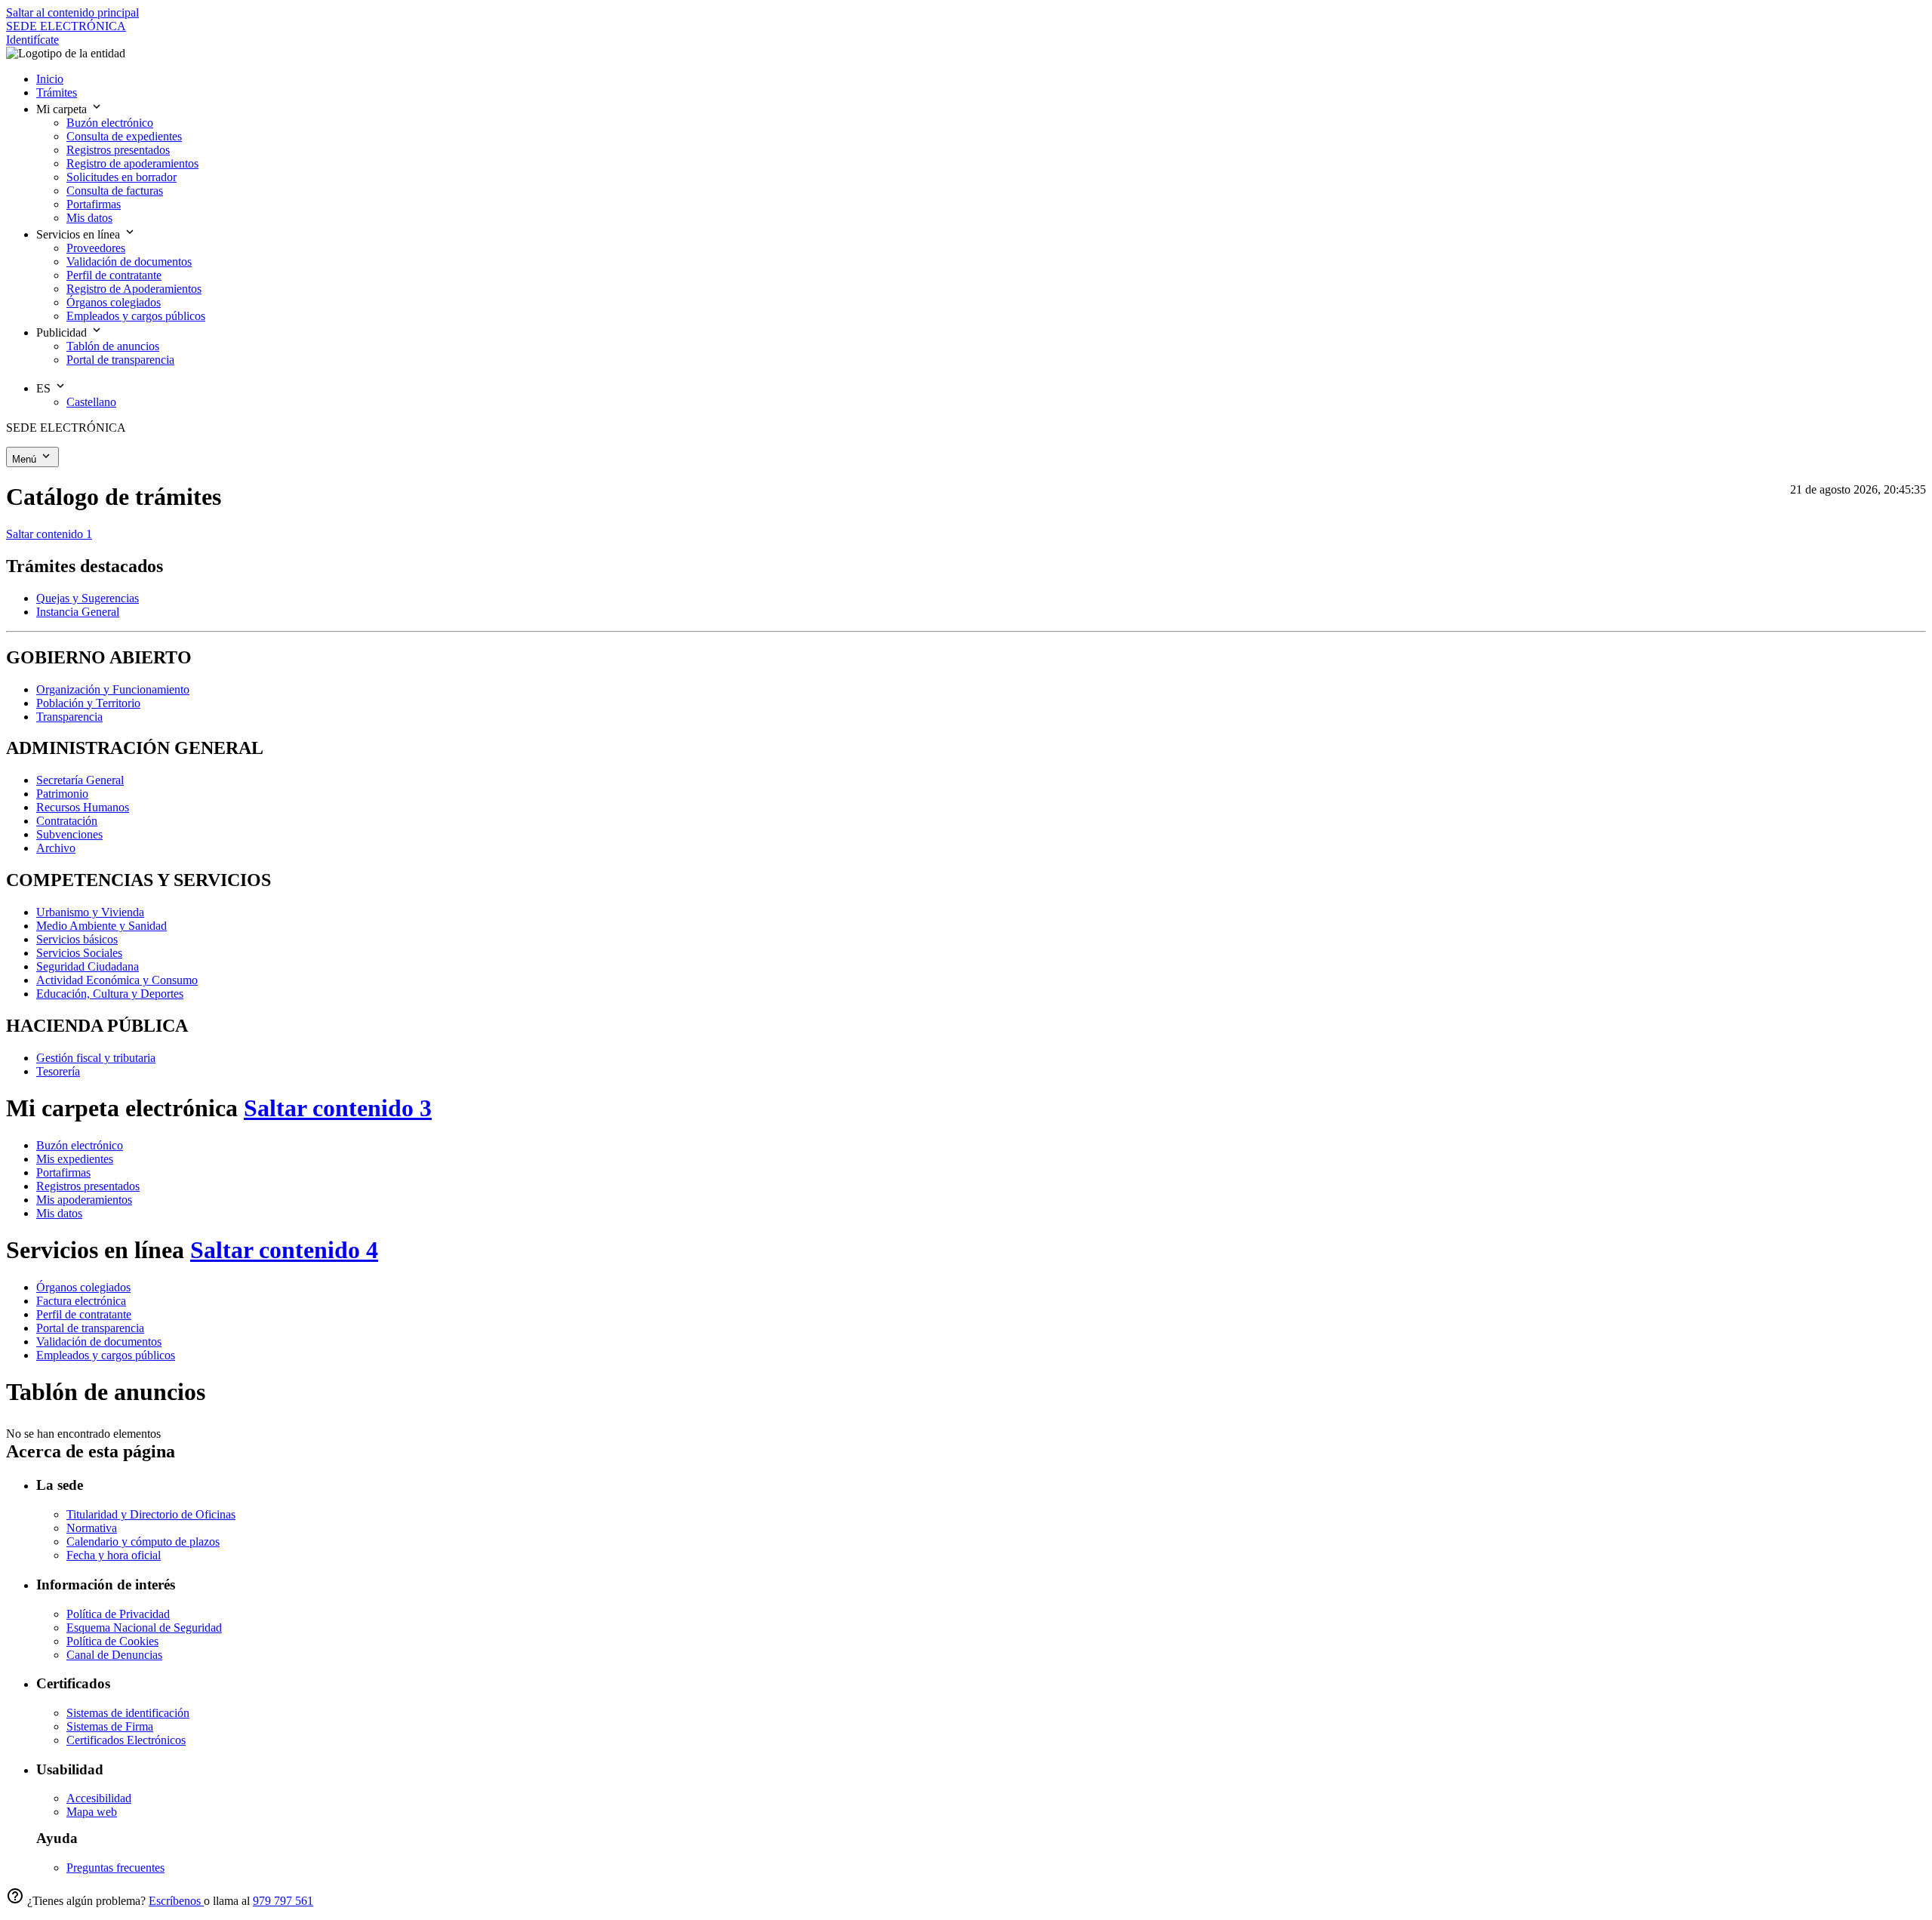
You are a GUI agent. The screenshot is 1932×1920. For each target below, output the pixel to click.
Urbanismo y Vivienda (90, 912)
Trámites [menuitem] (57, 92)
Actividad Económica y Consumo (117, 980)
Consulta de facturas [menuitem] (115, 191)
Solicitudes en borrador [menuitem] (122, 177)
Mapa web (92, 1812)
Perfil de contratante (84, 1314)
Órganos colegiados (83, 1287)
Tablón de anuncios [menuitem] (113, 346)
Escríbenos (176, 1901)
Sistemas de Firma (110, 1726)
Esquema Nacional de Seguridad (144, 1628)
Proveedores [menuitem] (96, 248)
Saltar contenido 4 (284, 1250)
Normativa (92, 1528)
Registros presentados (88, 1186)
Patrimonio (62, 794)
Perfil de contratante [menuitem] (114, 275)
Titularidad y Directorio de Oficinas (151, 1514)
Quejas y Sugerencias (88, 598)
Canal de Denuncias (114, 1655)
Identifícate (32, 40)
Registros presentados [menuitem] (118, 150)
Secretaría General (80, 780)
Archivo (56, 848)
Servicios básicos (77, 939)
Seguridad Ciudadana (88, 966)
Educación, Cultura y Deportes (110, 994)
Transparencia (69, 717)
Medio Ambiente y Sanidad (102, 926)
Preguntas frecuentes (115, 1868)
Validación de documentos (99, 1342)
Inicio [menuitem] (50, 79)
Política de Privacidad (118, 1614)
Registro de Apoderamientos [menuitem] (134, 289)
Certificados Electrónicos (126, 1740)
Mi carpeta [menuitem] (63, 109)
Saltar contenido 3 (338, 1108)
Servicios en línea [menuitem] (80, 234)
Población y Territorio (88, 703)
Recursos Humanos (83, 807)
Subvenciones (69, 834)
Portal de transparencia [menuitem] (120, 360)
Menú (26, 459)
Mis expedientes (75, 1159)
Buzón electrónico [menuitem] (110, 123)
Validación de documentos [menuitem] (129, 262)
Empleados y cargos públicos (106, 1355)
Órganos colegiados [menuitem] (114, 302)
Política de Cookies (112, 1641)
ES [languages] (45, 388)
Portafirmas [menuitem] (94, 204)
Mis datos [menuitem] (89, 218)
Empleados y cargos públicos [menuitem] (136, 316)
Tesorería (58, 1071)
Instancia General (78, 612)
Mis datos (59, 1213)
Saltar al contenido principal (72, 12)
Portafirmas (63, 1172)
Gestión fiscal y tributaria (96, 1058)
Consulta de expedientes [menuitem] (124, 136)
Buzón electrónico (80, 1145)
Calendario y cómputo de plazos (143, 1542)
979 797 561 (283, 1901)
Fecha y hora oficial (114, 1555)
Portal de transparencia (90, 1328)
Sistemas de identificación (128, 1713)
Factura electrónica (81, 1301)
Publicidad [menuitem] (63, 332)
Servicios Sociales (79, 953)
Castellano (91, 402)
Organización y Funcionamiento (113, 689)
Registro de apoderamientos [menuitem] (132, 163)
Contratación (67, 821)
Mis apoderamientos (84, 1200)
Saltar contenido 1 (49, 534)
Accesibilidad (99, 1798)
